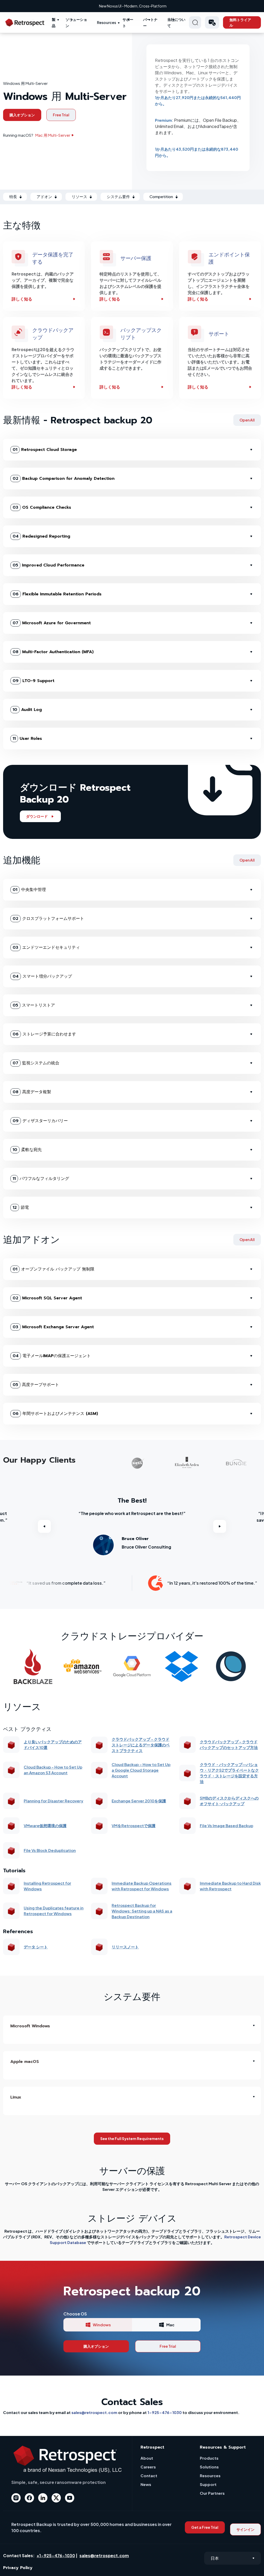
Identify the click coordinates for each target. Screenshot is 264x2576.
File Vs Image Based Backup (226, 1825)
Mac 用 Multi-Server (53, 135)
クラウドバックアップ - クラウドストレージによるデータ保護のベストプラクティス (141, 1745)
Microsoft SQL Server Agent (47, 1298)
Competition (161, 196)
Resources (106, 22)
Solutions (209, 2467)
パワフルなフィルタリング (41, 1179)
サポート (219, 334)
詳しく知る (22, 299)
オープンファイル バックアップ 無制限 (53, 1269)
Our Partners (212, 2493)
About (147, 2458)
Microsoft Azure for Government (52, 623)
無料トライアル (240, 22)
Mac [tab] (170, 2325)
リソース (79, 196)
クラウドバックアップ (53, 334)
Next (220, 1526)
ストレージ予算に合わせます (44, 1034)
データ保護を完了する (53, 258)
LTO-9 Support (34, 681)
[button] (212, 22)
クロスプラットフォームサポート (48, 919)
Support (208, 2484)
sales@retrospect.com (94, 2412)
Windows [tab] (102, 2325)
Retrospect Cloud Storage (45, 450)
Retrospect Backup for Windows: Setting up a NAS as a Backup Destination (142, 1911)
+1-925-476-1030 (56, 2555)
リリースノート (125, 1947)
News (146, 2484)
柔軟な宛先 (27, 1150)
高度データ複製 (32, 1092)
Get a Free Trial (205, 2527)
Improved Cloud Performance (48, 565)
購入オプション (22, 115)
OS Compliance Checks (42, 507)
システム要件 (118, 196)
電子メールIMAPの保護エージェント (52, 1356)
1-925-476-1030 (165, 2412)
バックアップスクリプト (141, 334)
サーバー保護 (136, 258)
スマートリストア (34, 1005)
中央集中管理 (29, 890)
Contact (149, 2476)
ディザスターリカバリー (40, 1121)
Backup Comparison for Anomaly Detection (64, 479)
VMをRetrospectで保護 (134, 1825)
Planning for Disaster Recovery (53, 1801)
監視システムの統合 (36, 1063)
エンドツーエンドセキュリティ (46, 947)
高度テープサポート (36, 1385)
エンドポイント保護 (229, 258)
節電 (21, 1208)
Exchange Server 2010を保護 (139, 1801)
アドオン (44, 196)
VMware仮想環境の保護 (45, 1825)
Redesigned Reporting (41, 536)
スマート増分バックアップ (42, 976)
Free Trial (61, 115)
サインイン (245, 2529)
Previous (44, 1526)
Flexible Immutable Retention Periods (57, 594)
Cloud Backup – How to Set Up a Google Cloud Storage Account (141, 1770)
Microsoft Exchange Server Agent (53, 1327)
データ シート (36, 1947)
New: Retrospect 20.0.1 (133, 6)
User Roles (27, 739)
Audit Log (27, 710)
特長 (13, 196)
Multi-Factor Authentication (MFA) (53, 652)
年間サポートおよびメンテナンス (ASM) (55, 1414)
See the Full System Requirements (132, 2138)
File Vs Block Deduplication (50, 1850)
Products (209, 2458)
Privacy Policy (18, 2568)
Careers (148, 2467)
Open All (247, 420)
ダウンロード (37, 816)
